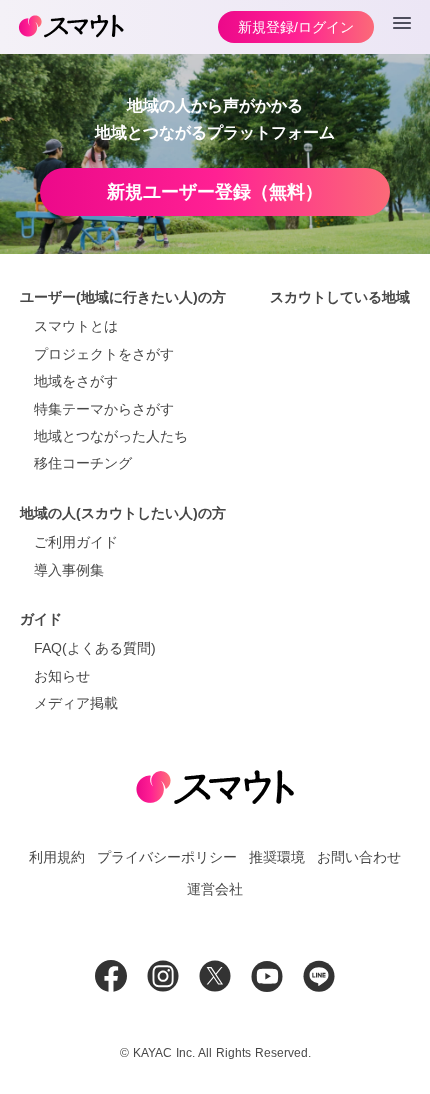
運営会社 (215, 889)
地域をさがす (76, 381)
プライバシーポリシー (167, 857)
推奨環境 (277, 857)
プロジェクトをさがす (104, 354)
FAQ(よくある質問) (95, 648)
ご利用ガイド (76, 542)
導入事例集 (69, 570)
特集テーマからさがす (104, 409)
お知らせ (62, 676)
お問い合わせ (359, 857)
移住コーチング (83, 463)
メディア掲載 (76, 703)
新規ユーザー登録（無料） (215, 192)
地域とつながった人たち (111, 436)
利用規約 (57, 857)
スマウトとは (76, 326)
